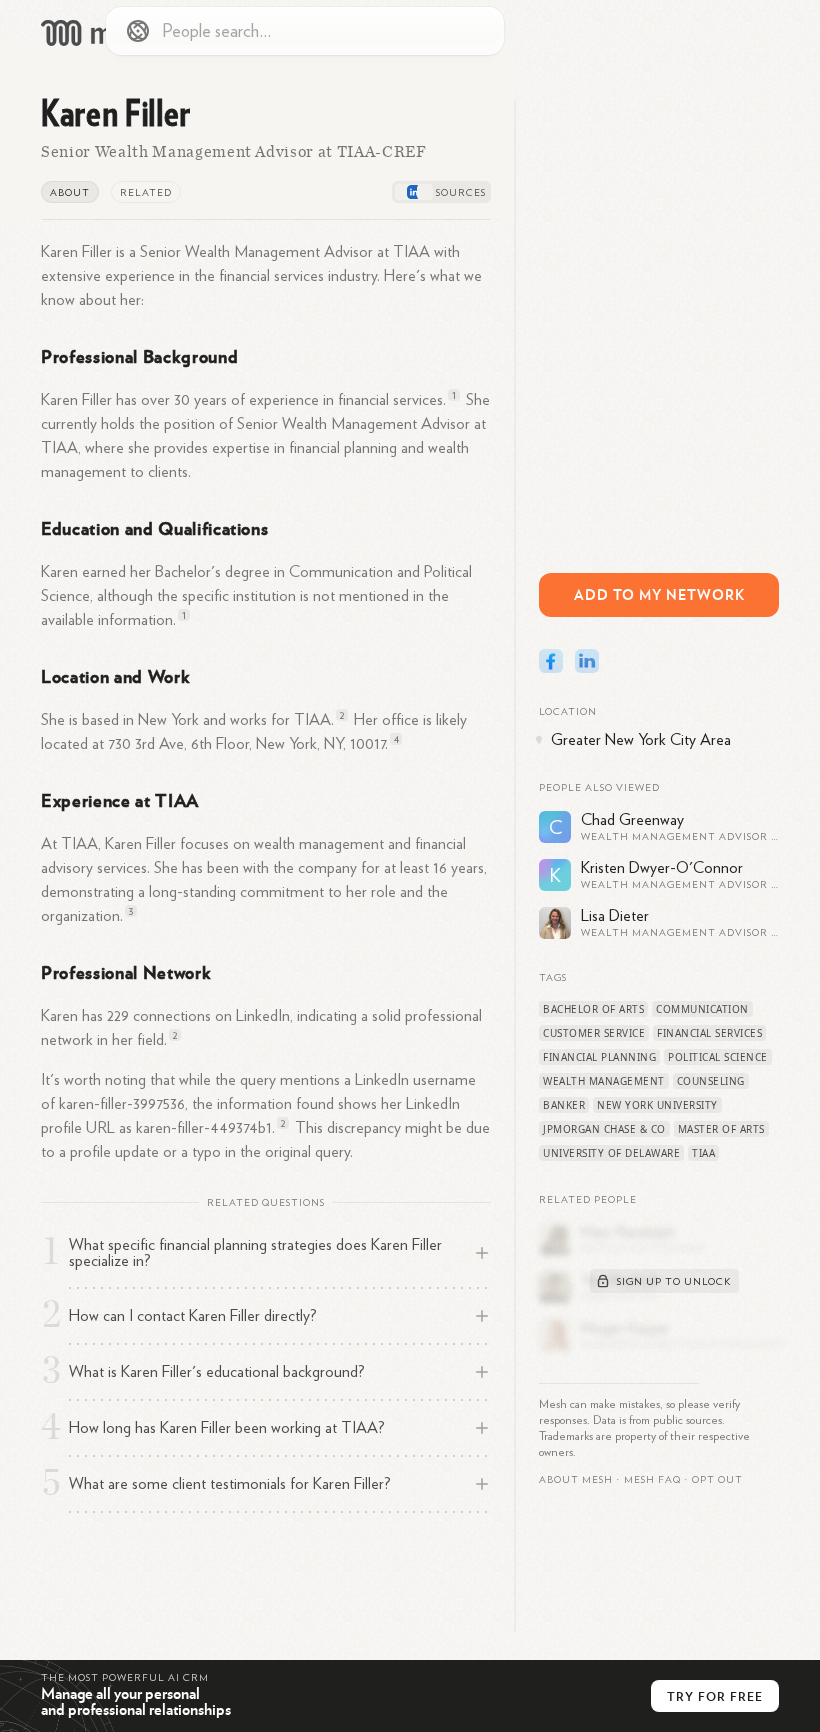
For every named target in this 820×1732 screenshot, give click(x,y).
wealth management (604, 1081)
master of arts (721, 1129)
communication (702, 1009)
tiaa (703, 1153)
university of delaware (611, 1153)
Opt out (717, 1480)
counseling (711, 1081)
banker (564, 1105)
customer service (594, 1033)
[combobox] (305, 31)
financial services (709, 1033)
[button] (652, 1480)
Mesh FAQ (652, 1480)
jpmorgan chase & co (604, 1129)
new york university (657, 1105)
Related (146, 193)
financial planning (599, 1057)
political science (718, 1057)
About (70, 193)
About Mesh (576, 1480)
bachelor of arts (593, 1009)
